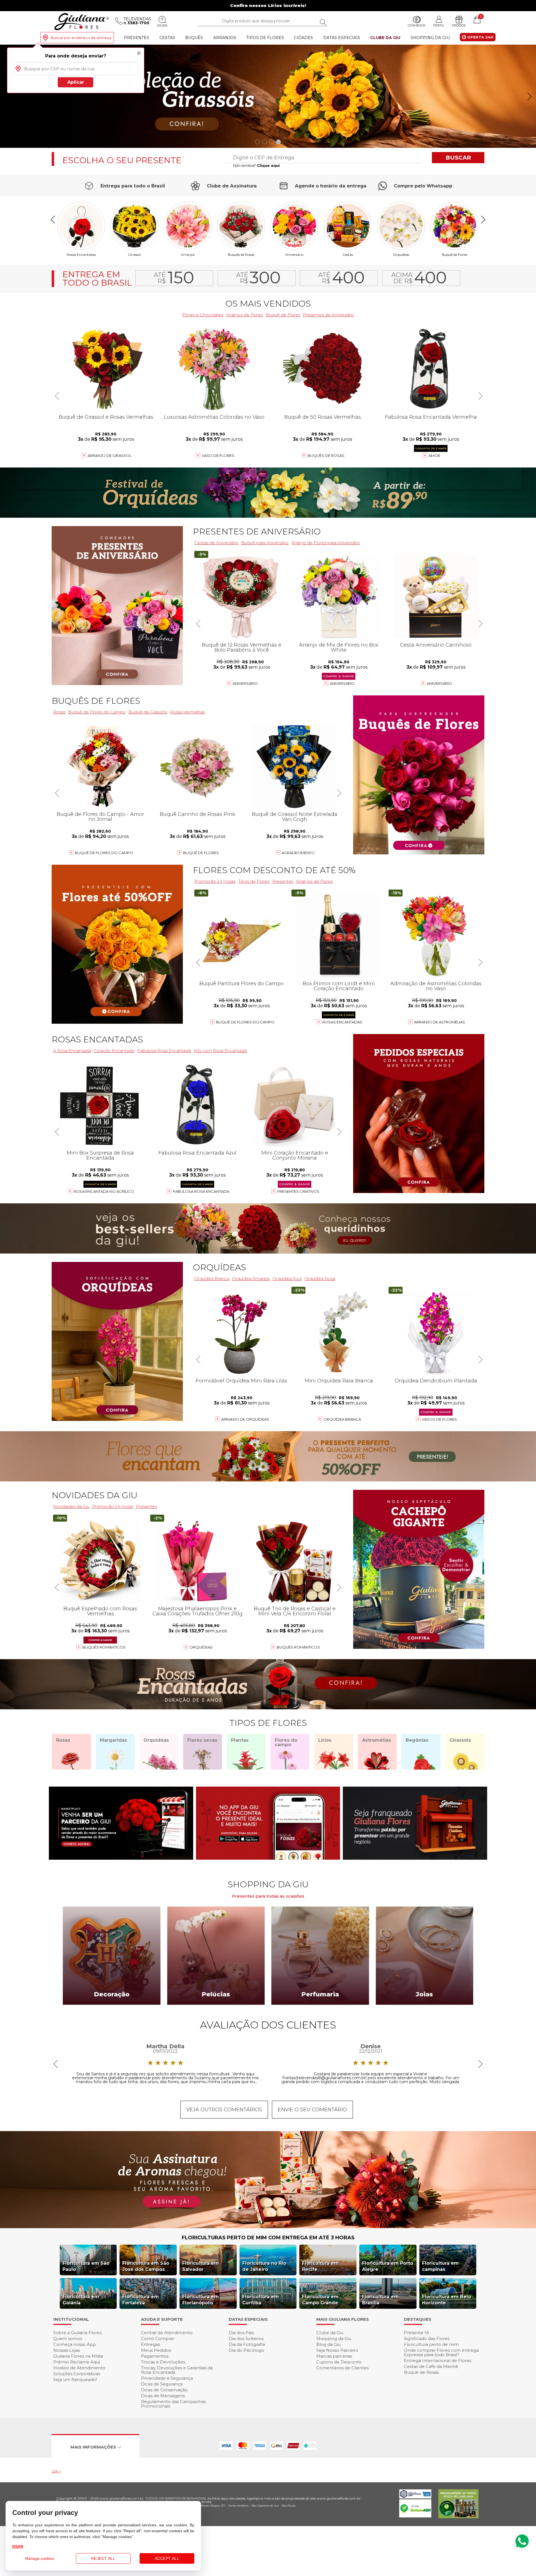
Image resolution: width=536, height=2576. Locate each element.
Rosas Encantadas (342, 1022)
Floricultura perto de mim (431, 2344)
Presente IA (417, 2333)
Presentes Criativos (298, 1191)
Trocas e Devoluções (163, 2362)
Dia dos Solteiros (246, 2338)
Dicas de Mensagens (163, 2396)
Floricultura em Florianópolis (201, 2300)
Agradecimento (298, 853)
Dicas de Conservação (164, 2390)
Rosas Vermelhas (187, 712)
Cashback (417, 25)
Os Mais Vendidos (268, 304)
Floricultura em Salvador (201, 2266)
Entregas (150, 2344)
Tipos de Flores (265, 38)
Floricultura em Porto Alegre (388, 2266)
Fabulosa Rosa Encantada (164, 1051)
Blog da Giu (328, 2344)
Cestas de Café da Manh (431, 2366)
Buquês (194, 38)
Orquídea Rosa (320, 1279)
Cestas (167, 38)
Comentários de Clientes (342, 2368)
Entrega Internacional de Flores (438, 2361)
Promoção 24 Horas (215, 881)
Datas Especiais (342, 38)
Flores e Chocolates (203, 315)
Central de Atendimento (167, 2333)
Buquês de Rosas (241, 254)
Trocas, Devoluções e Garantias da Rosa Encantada (177, 2370)
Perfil (439, 25)
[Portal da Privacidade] (415, 2497)
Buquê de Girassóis (148, 712)
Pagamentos (155, 2356)
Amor (434, 456)
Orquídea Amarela (251, 1279)
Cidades (303, 38)
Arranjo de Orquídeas (245, 1419)
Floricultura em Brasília (380, 2300)
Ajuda (162, 25)
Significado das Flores (427, 2338)
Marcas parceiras (334, 2356)
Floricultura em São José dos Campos (146, 2266)
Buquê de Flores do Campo (245, 1022)
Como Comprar (158, 2338)
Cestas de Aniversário (216, 543)
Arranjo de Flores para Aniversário (326, 543)
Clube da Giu (385, 38)
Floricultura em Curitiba (261, 2300)
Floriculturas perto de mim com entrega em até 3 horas (268, 2238)
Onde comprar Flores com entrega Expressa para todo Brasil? (441, 2352)
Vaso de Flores (218, 456)
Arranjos (225, 38)
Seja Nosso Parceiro (337, 2350)
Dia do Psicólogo (246, 2350)
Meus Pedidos (156, 2350)
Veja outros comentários (224, 2110)
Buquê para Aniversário (265, 543)
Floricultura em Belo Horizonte (447, 2300)
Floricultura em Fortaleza (141, 2300)
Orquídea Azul (287, 1279)
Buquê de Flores (454, 254)
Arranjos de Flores (245, 315)
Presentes (137, 38)
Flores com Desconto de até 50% (274, 870)
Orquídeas (401, 254)
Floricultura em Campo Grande (320, 2300)
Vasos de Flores (439, 1419)
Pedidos (459, 25)
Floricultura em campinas (440, 2266)
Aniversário (294, 254)
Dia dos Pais (241, 2333)
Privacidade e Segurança (167, 2378)
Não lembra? (256, 165)
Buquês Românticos (298, 1647)
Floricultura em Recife (320, 2266)
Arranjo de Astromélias (440, 1022)
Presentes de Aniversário (328, 315)
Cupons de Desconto (339, 2362)
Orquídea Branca (212, 1279)
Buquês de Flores (96, 701)
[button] (529, 97)
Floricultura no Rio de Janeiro (264, 2266)
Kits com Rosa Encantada (220, 1051)
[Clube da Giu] (268, 2227)
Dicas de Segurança (162, 2384)
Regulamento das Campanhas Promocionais (173, 2404)
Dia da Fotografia (247, 2344)
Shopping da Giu (430, 38)
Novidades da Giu (94, 1495)
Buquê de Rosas (421, 2372)
